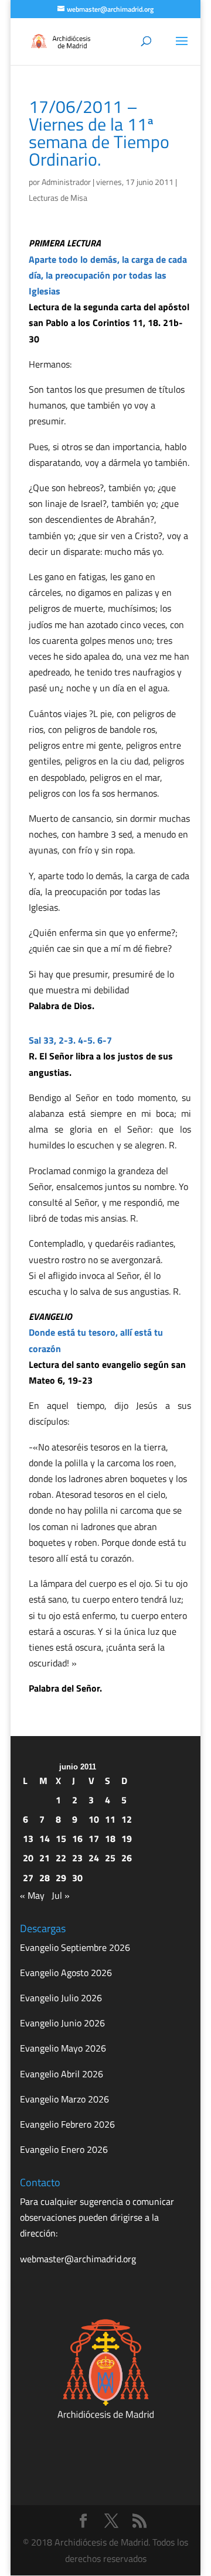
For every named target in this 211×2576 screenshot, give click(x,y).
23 (77, 1858)
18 (110, 1838)
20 (28, 1858)
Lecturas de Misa (58, 198)
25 (110, 1858)
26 (127, 1858)
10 (94, 1819)
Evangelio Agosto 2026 (66, 1973)
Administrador (66, 182)
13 (28, 1838)
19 (127, 1838)
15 (61, 1838)
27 (28, 1878)
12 (127, 1819)
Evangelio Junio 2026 (62, 2023)
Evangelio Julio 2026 (61, 1998)
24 (94, 1858)
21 (45, 1858)
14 (45, 1838)
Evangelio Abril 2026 (62, 2074)
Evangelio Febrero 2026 (67, 2124)
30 (77, 1878)
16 (77, 1838)
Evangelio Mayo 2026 (63, 2048)
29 (61, 1878)
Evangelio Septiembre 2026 (75, 1947)
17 (94, 1838)
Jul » (61, 1895)
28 (45, 1878)
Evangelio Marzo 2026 (64, 2099)
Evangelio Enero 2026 (64, 2149)
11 (110, 1819)
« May (32, 1895)
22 (61, 1858)
